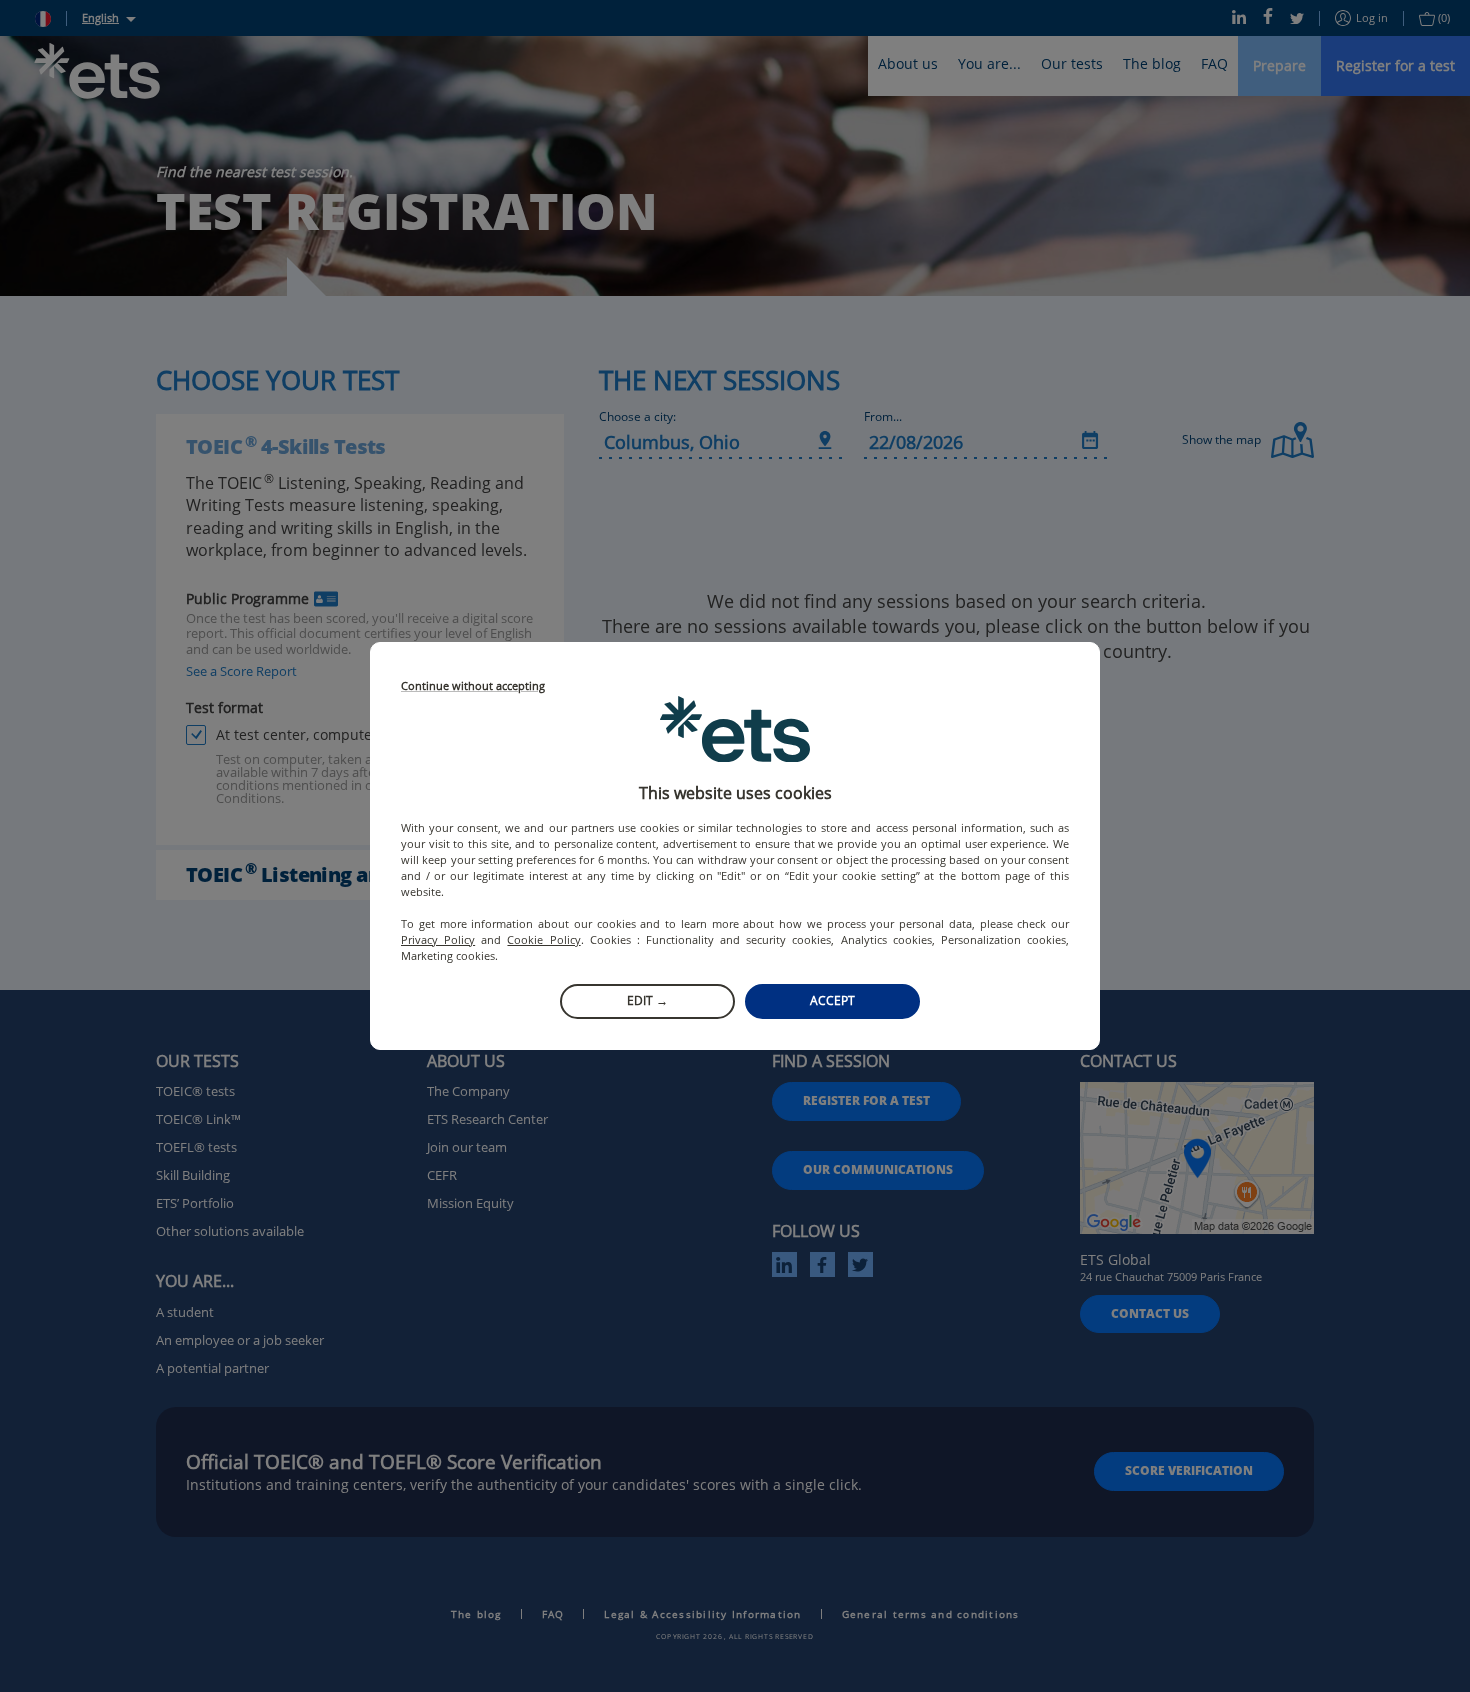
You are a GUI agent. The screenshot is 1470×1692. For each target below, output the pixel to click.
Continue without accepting (473, 686)
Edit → (647, 1000)
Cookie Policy (543, 939)
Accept (832, 1000)
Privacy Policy (438, 939)
